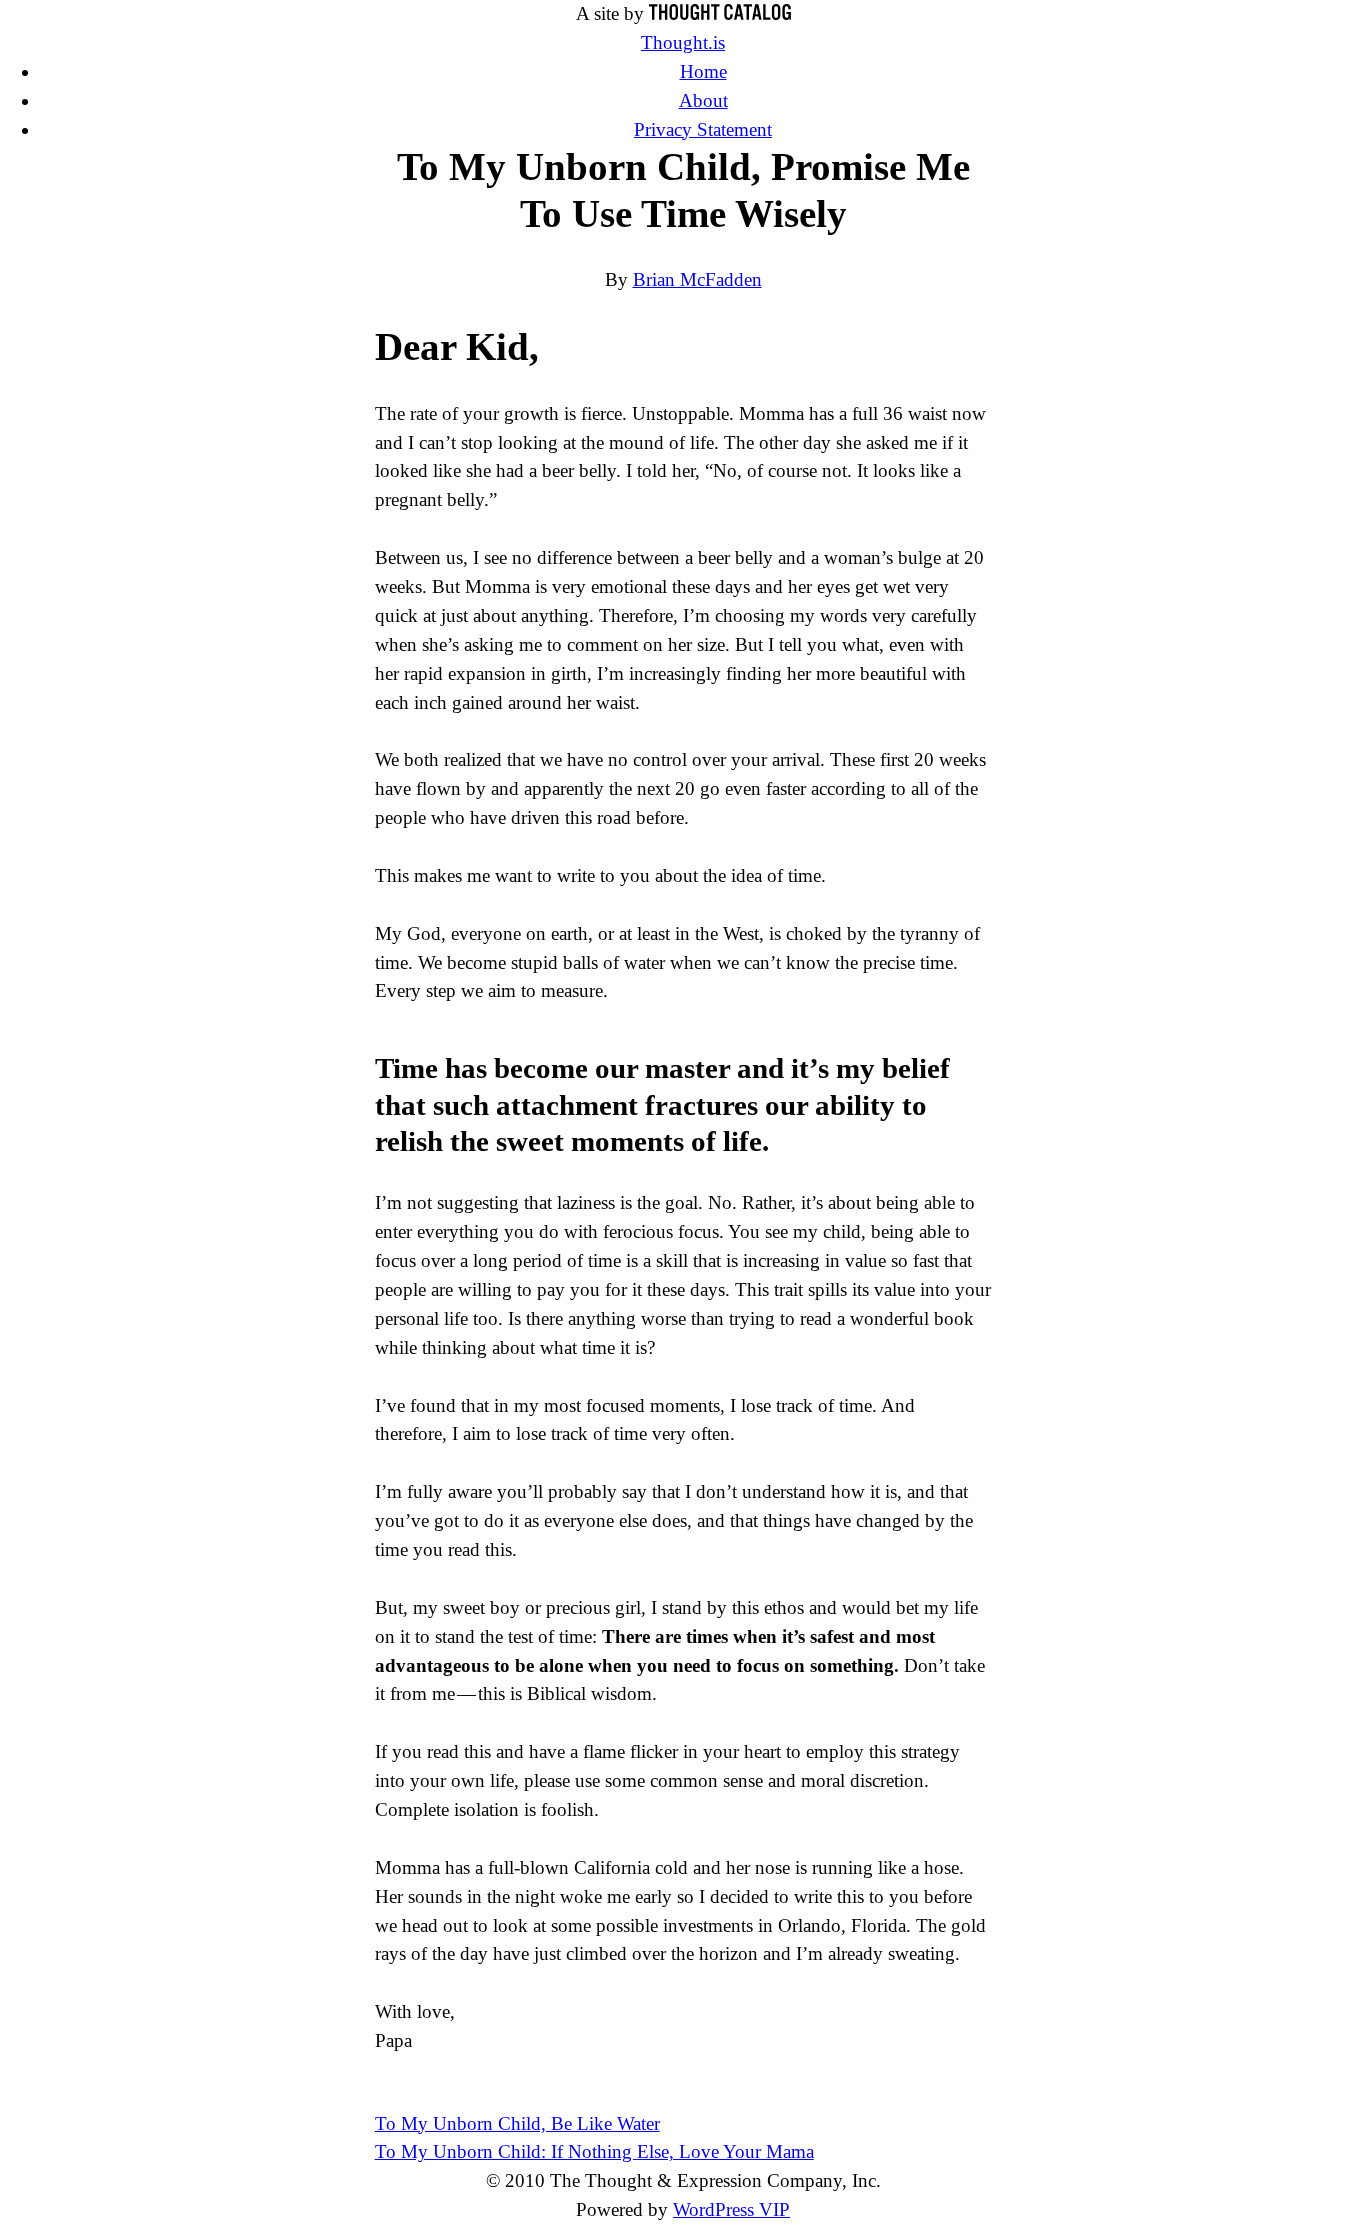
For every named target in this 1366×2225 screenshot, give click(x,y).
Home (703, 71)
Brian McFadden (697, 279)
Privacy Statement (703, 129)
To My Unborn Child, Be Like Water (517, 2123)
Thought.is (683, 42)
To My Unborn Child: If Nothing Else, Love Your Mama (594, 2151)
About (703, 100)
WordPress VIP (731, 2209)
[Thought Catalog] (720, 13)
